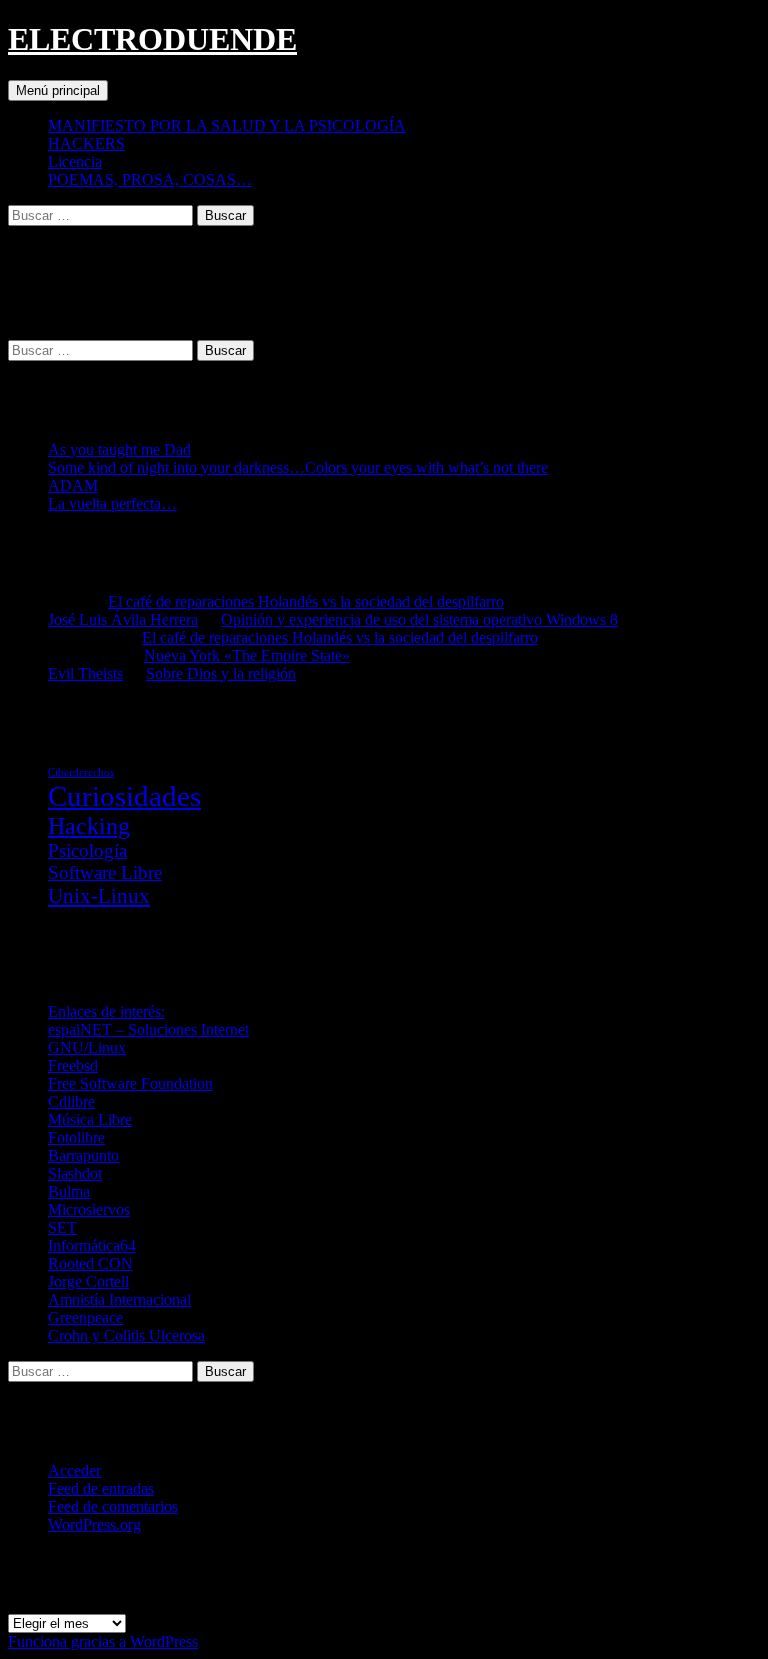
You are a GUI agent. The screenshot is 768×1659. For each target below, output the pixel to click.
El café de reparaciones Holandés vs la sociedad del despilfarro (306, 601)
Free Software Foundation (130, 1083)
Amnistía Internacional (119, 1299)
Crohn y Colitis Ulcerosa (126, 1335)
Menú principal (58, 90)
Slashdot (75, 1173)
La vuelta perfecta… (112, 503)
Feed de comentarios (113, 1506)
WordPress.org (94, 1524)
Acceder (74, 1470)
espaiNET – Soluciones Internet (148, 1029)
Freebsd (73, 1065)
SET (62, 1227)
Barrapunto (83, 1155)
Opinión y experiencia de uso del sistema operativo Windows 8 (419, 619)
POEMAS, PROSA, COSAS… (150, 179)
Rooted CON (90, 1263)
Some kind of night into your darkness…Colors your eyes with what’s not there (298, 467)
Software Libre (105, 872)
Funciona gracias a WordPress (103, 1641)
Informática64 (92, 1245)
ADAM (73, 485)
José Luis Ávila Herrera (123, 619)
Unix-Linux (99, 896)
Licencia (75, 161)
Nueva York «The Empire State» (247, 655)
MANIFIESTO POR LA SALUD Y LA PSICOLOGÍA (227, 125)
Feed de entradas (101, 1488)
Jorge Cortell (88, 1281)
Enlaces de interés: (106, 1011)
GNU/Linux (87, 1047)
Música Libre (90, 1119)
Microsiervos (89, 1209)
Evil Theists (85, 673)
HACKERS (86, 143)
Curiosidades (124, 796)
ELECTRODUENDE (152, 39)
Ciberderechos (81, 772)
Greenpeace (85, 1317)
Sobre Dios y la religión (221, 673)
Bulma (69, 1191)
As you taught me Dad (119, 449)
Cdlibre (71, 1101)
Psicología (87, 850)
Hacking (89, 826)
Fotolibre (76, 1137)
